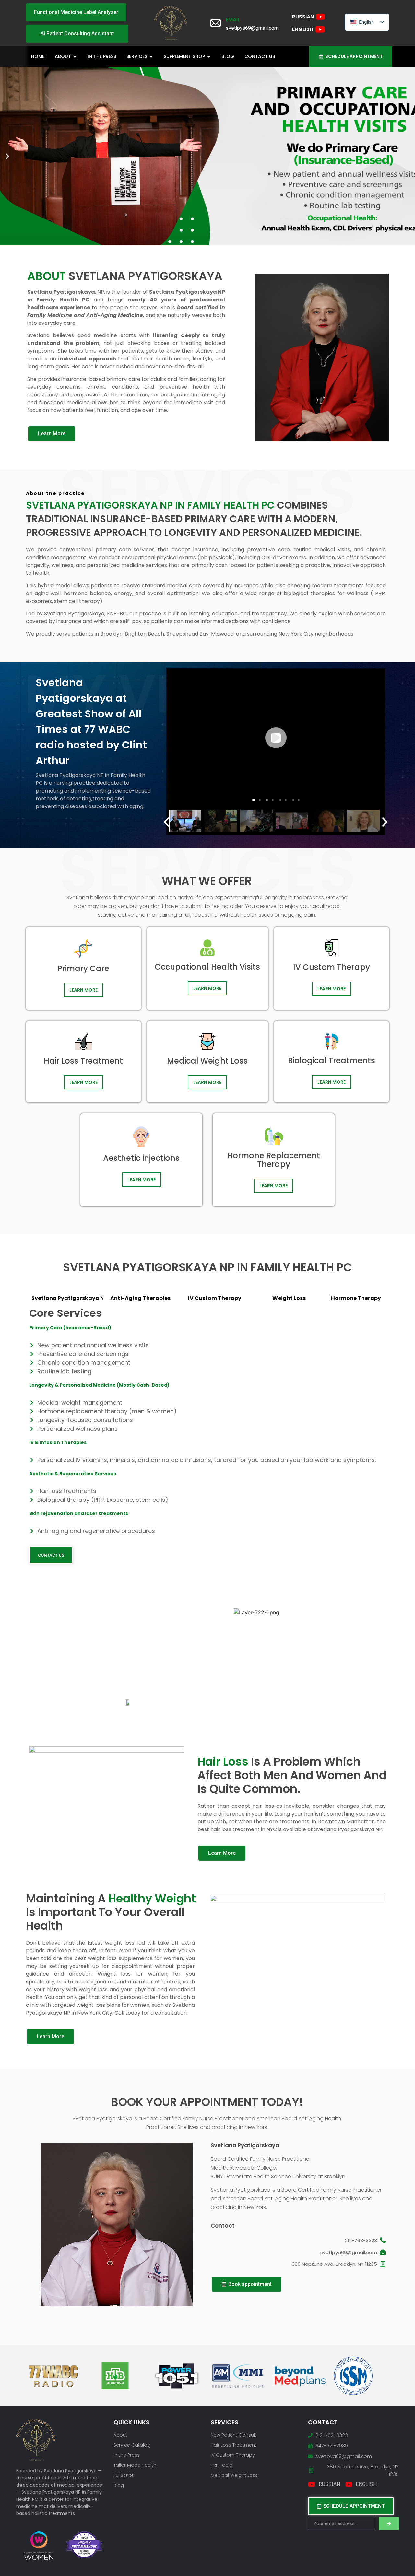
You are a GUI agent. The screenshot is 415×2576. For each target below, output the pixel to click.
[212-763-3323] (383, 2240)
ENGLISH (303, 29)
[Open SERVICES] (151, 57)
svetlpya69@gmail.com (349, 2252)
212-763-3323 (361, 2240)
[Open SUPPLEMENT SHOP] (209, 57)
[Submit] (389, 2523)
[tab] (66, 1298)
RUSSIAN (303, 17)
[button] (7, 156)
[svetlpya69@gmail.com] (383, 2252)
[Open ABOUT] (75, 57)
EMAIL (233, 20)
